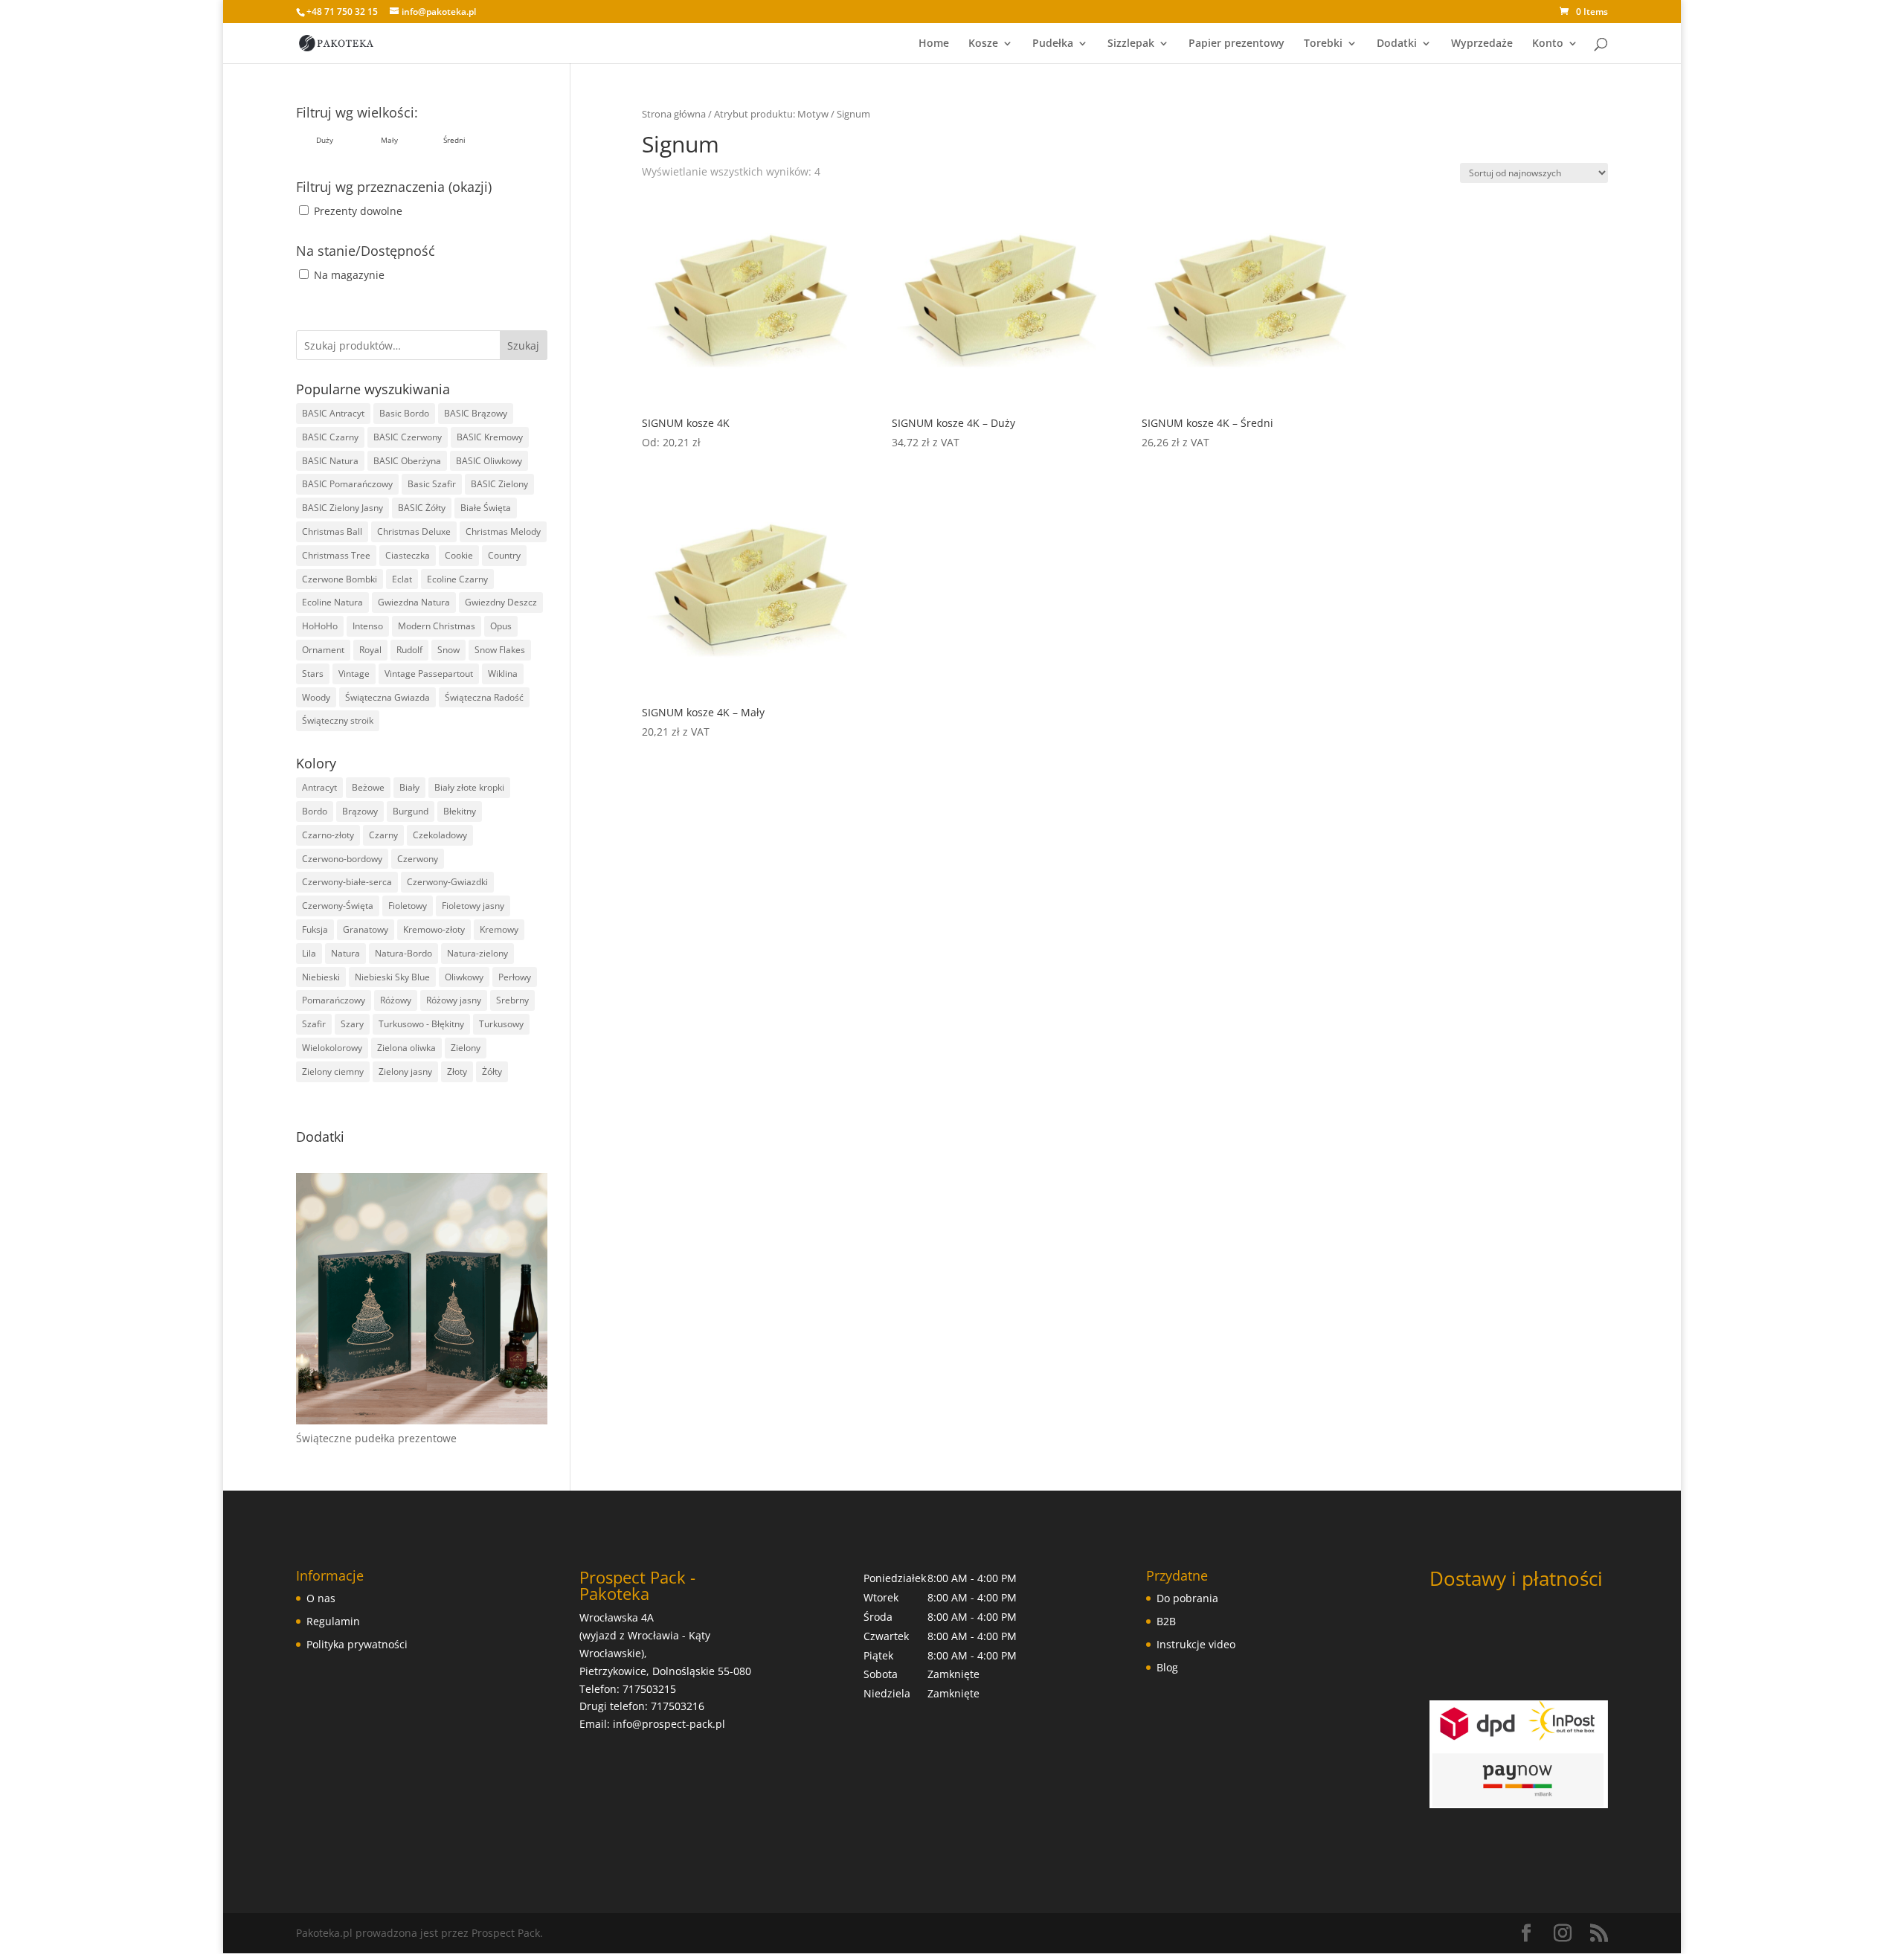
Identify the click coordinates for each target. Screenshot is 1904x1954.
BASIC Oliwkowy (489, 461)
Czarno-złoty (328, 835)
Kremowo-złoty (434, 929)
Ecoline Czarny (457, 579)
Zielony (466, 1048)
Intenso (368, 626)
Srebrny (512, 1000)
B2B (1166, 1621)
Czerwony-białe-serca (347, 882)
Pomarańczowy (334, 1000)
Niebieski (321, 977)
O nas (321, 1598)
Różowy (396, 1000)
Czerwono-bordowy (342, 859)
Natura (345, 953)
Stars (313, 674)
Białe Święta (486, 508)
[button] (325, 140)
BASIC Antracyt (333, 413)
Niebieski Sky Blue (392, 977)
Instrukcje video (1196, 1644)
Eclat (402, 579)
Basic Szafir (432, 484)
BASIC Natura (330, 461)
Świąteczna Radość (484, 697)
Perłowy (515, 977)
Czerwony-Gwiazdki (447, 882)
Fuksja (315, 929)
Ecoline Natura (332, 602)
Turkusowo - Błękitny (421, 1024)
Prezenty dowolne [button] (358, 211)
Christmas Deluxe (414, 531)
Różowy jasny (454, 1000)
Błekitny (460, 811)
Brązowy (360, 811)
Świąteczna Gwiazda (387, 697)
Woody (316, 697)
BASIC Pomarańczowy (347, 484)
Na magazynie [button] (349, 275)
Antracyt (319, 787)
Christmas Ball (332, 531)
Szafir (314, 1024)
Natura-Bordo (403, 953)
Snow (448, 650)
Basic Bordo (404, 413)
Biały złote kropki (469, 787)
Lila (309, 953)
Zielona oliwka (406, 1048)
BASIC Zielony (499, 484)
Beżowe (368, 787)
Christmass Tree (336, 555)
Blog (1167, 1667)
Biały (409, 787)
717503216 (678, 1706)
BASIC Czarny (330, 437)
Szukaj (523, 346)
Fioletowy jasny (473, 906)
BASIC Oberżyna (407, 461)
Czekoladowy (440, 835)
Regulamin (333, 1621)
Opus (501, 626)
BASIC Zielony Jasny (342, 508)
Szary (352, 1024)
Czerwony (418, 859)
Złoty (457, 1071)
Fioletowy (408, 906)
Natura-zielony (477, 953)
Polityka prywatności (357, 1644)
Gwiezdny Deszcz (501, 602)
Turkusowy (501, 1024)
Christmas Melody (503, 531)
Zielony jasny (405, 1071)
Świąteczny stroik (338, 720)
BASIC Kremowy (490, 437)
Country (504, 555)
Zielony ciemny (333, 1071)
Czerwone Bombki (340, 579)
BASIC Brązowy (476, 413)
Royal (370, 650)
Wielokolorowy (332, 1048)
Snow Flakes (500, 650)
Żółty (492, 1071)
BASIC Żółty (422, 508)
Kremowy (499, 929)
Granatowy (366, 929)
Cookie (459, 555)
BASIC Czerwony (408, 437)
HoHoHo (320, 626)
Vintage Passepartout (429, 674)
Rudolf (409, 650)
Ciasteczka (408, 555)
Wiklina (503, 674)
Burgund (411, 811)
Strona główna (674, 114)
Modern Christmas (437, 626)
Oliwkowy (464, 977)
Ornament (323, 650)
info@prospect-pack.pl (669, 1724)
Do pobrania (1187, 1598)
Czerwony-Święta (338, 906)
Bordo (315, 811)
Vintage (354, 674)
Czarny (383, 835)
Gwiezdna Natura (414, 602)
